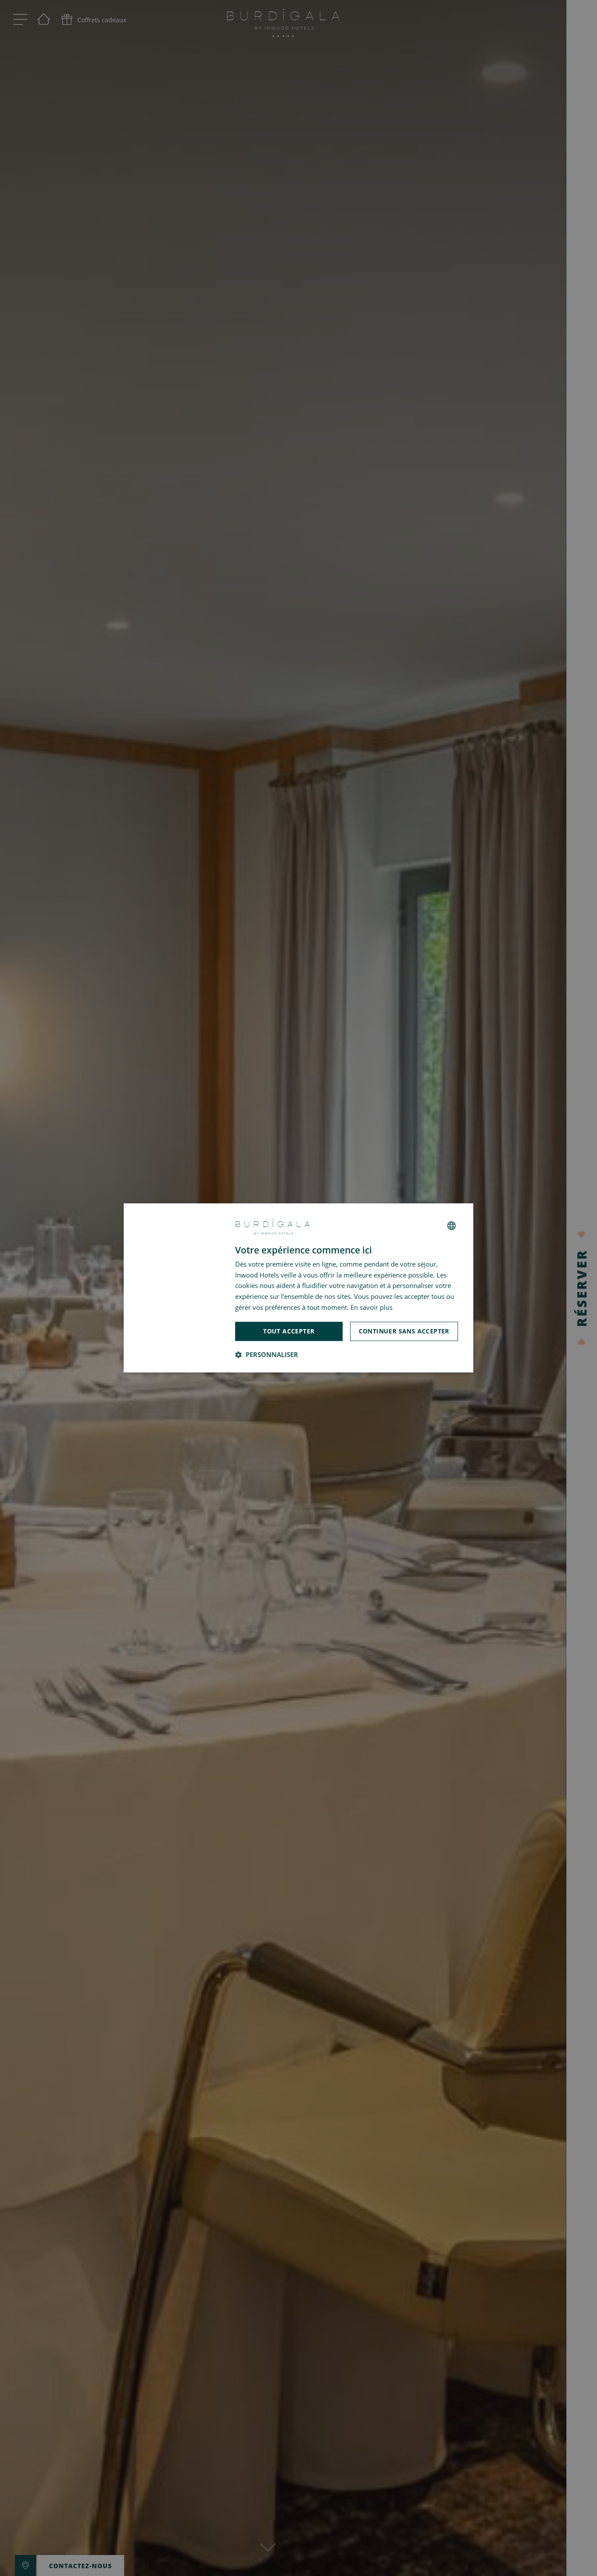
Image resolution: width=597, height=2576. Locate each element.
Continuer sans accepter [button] (404, 1331)
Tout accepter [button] (289, 1331)
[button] (267, 1355)
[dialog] (298, 1288)
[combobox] (451, 1226)
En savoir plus (371, 1307)
